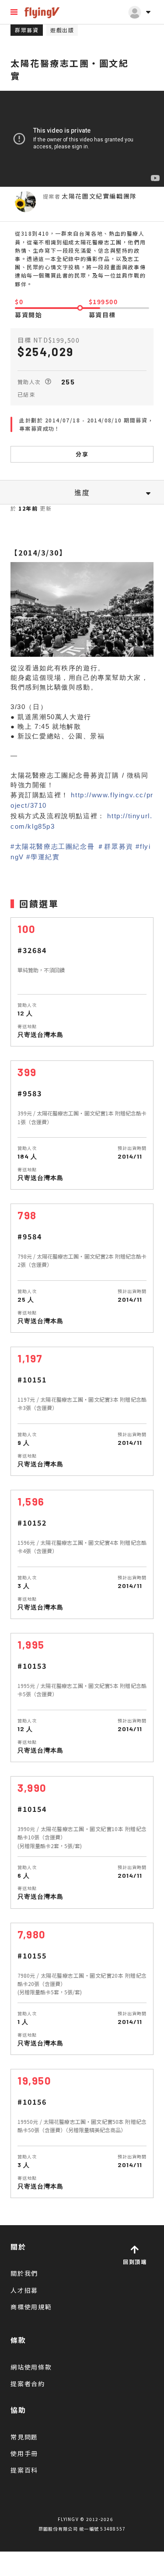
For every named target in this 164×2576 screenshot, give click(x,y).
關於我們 (24, 2273)
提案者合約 (28, 2384)
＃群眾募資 (115, 846)
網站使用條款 (31, 2367)
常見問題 (24, 2437)
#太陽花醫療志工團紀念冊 (52, 846)
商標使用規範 (31, 2307)
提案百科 (24, 2470)
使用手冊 (24, 2453)
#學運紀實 (43, 857)
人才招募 (24, 2290)
